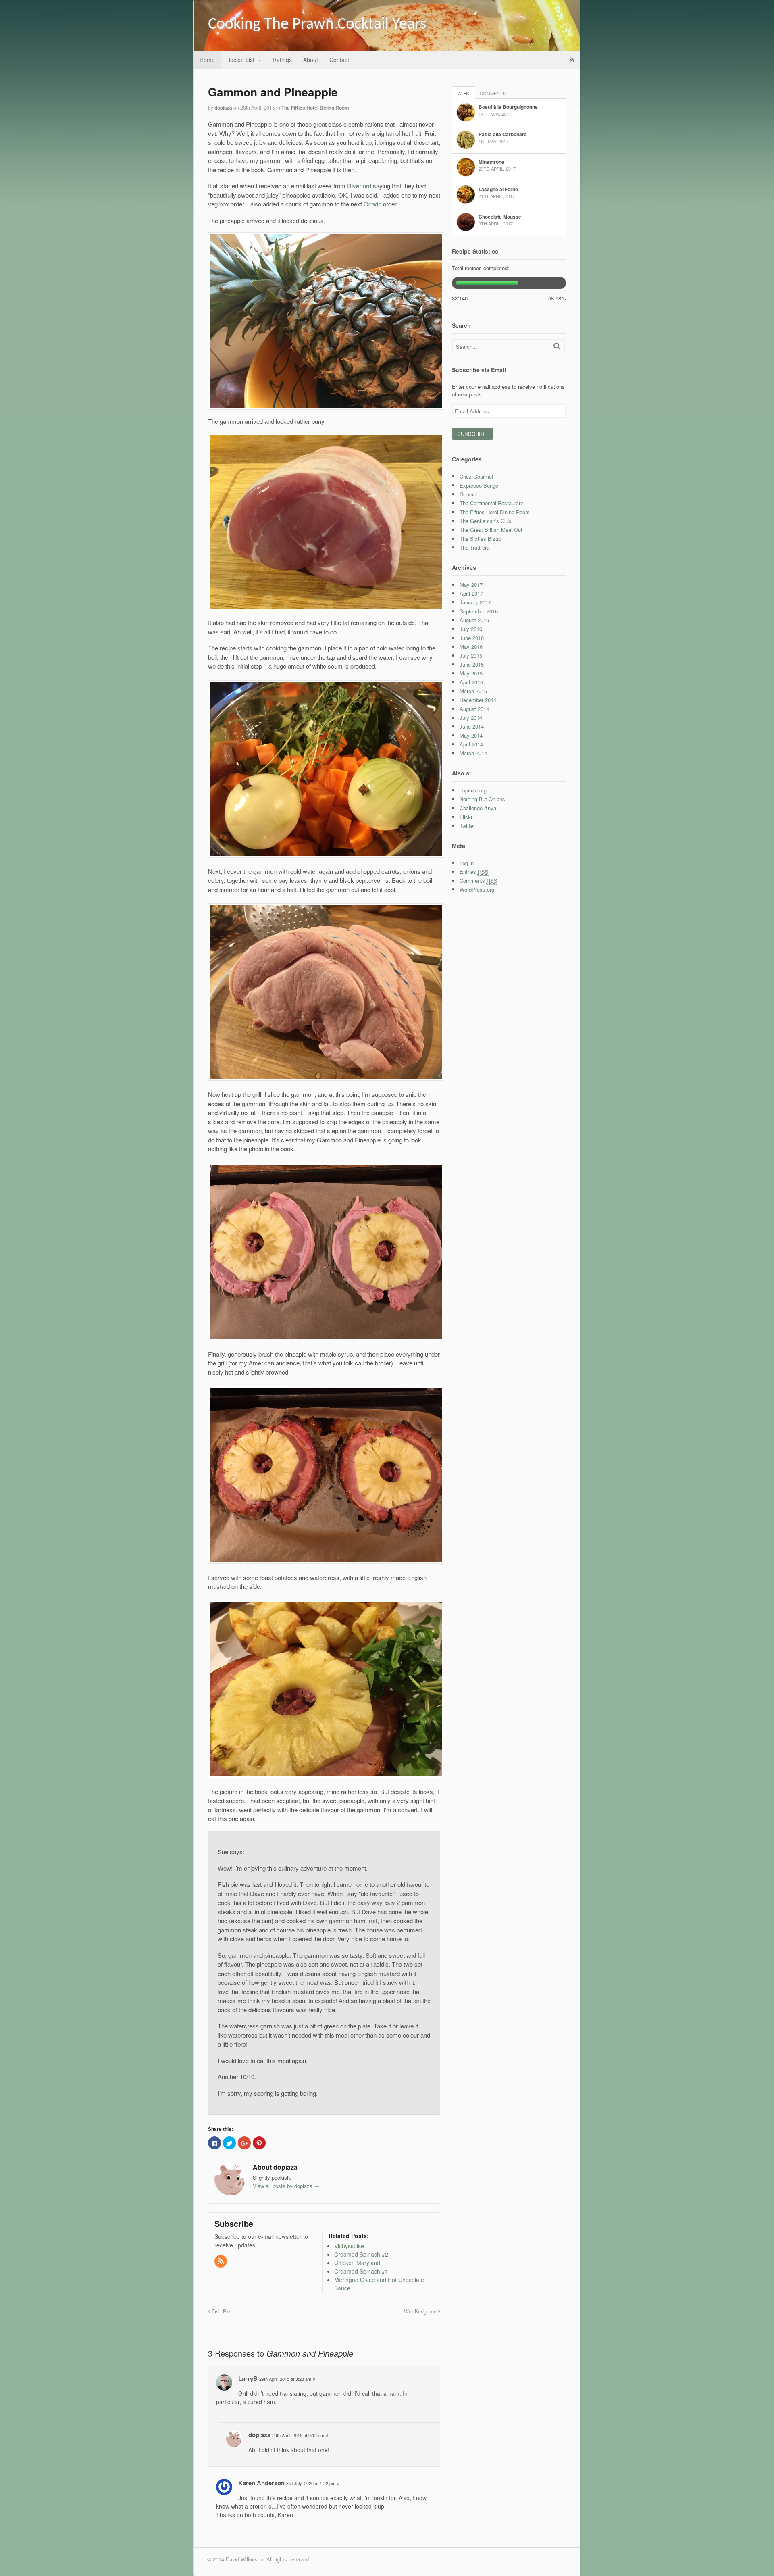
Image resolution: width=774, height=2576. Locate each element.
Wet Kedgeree (421, 2311)
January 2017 (475, 602)
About (311, 60)
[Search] (557, 346)
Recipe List (240, 60)
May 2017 (471, 585)
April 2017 (471, 593)
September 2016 (479, 611)
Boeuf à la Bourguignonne (508, 107)
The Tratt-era (474, 547)
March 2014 (473, 753)
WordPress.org (477, 889)
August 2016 (474, 620)
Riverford (359, 186)
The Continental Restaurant (491, 503)
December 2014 (478, 700)
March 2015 (473, 691)
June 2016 (472, 638)
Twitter (467, 826)
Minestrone (491, 162)
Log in (467, 863)
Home (207, 60)
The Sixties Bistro (481, 539)
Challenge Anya (478, 808)
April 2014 (471, 744)
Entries (474, 872)
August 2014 (474, 709)
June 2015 (472, 664)
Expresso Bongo (479, 485)
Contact (339, 60)
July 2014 (471, 718)
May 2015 (471, 673)
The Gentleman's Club (485, 521)
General (469, 494)
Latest (464, 93)
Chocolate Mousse (500, 217)
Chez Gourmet (476, 476)
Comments (493, 93)
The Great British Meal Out (491, 530)
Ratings (282, 60)
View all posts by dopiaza (286, 2186)
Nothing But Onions (482, 799)
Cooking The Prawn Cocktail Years (317, 25)
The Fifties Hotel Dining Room (315, 108)
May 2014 (471, 735)
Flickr (466, 817)
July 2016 (471, 629)
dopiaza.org (473, 790)
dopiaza (223, 108)
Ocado (372, 204)
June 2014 (472, 726)
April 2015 (471, 682)
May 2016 (471, 647)
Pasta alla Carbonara (503, 134)
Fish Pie (220, 2311)
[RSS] (221, 2261)
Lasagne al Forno (498, 189)
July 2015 (471, 655)
